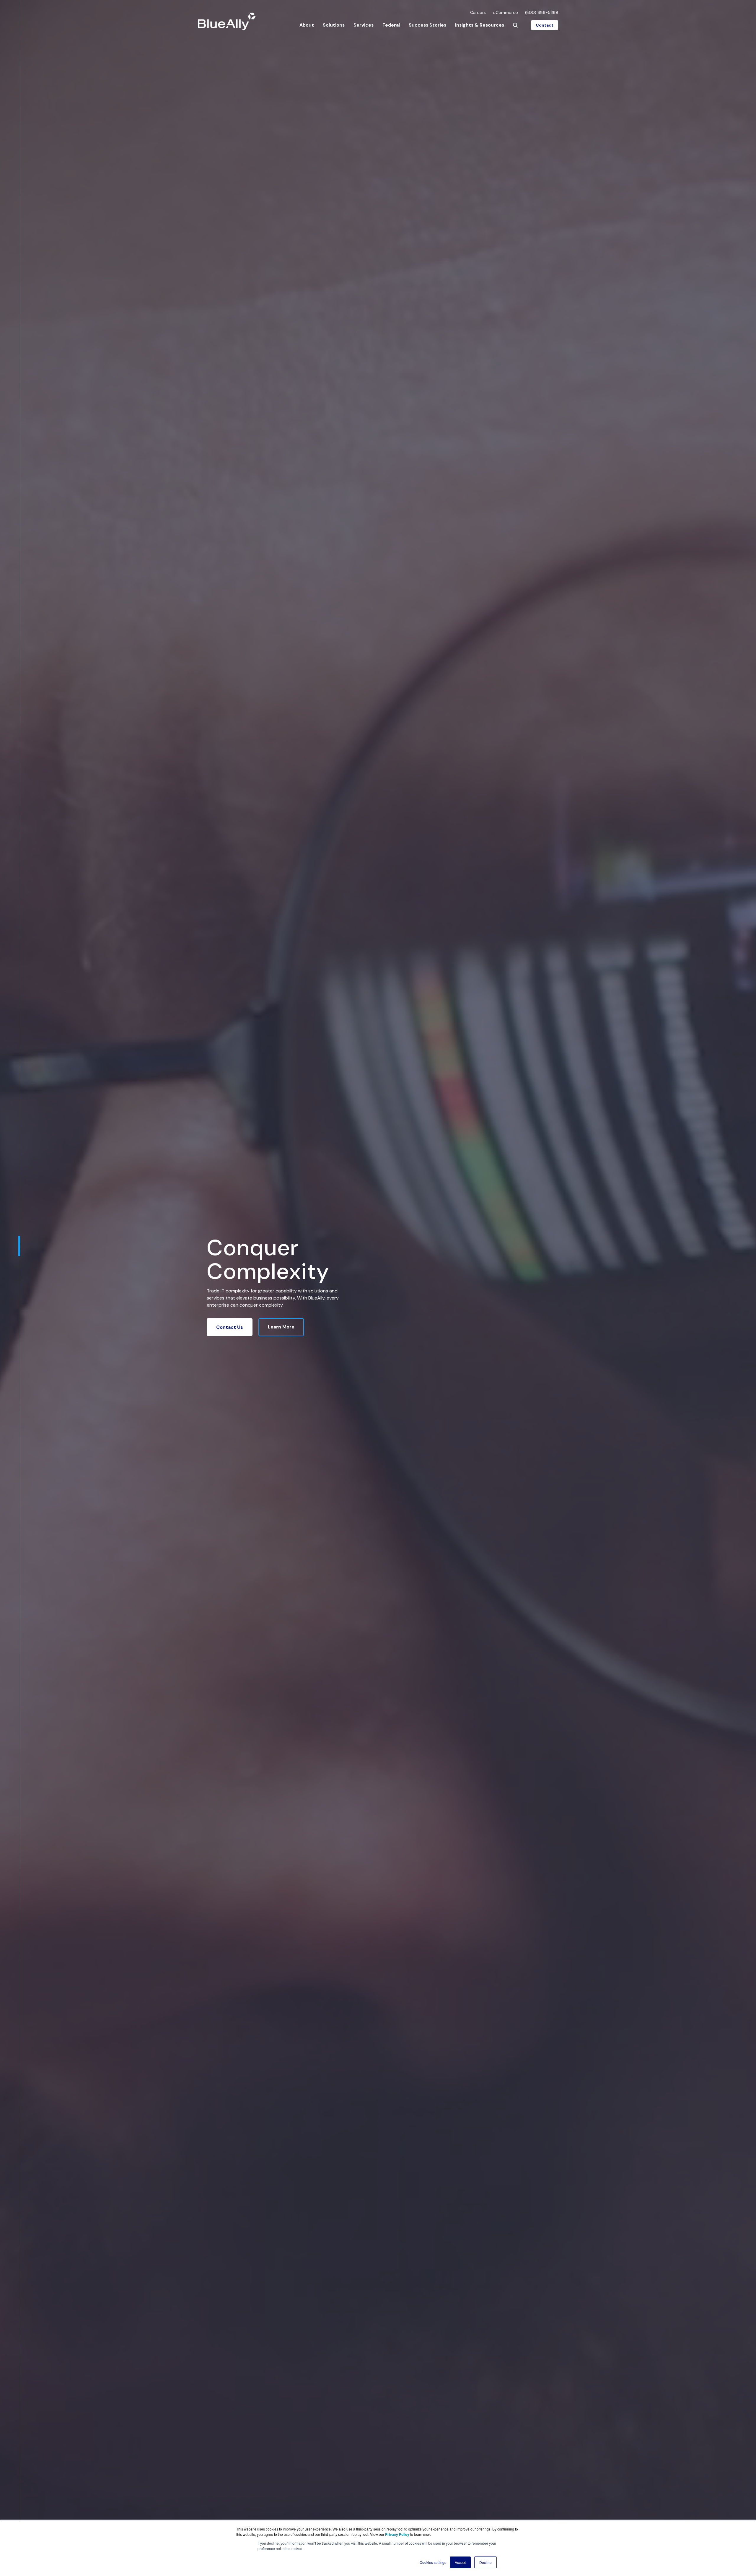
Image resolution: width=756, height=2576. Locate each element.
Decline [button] (485, 2562)
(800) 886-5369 (542, 12)
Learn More (281, 1327)
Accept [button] (460, 2562)
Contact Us (230, 1327)
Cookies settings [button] (433, 2562)
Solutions (334, 25)
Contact (545, 25)
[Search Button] (515, 25)
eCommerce (505, 12)
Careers (478, 12)
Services (364, 25)
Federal (391, 25)
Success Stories (427, 25)
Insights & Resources (480, 25)
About (307, 25)
